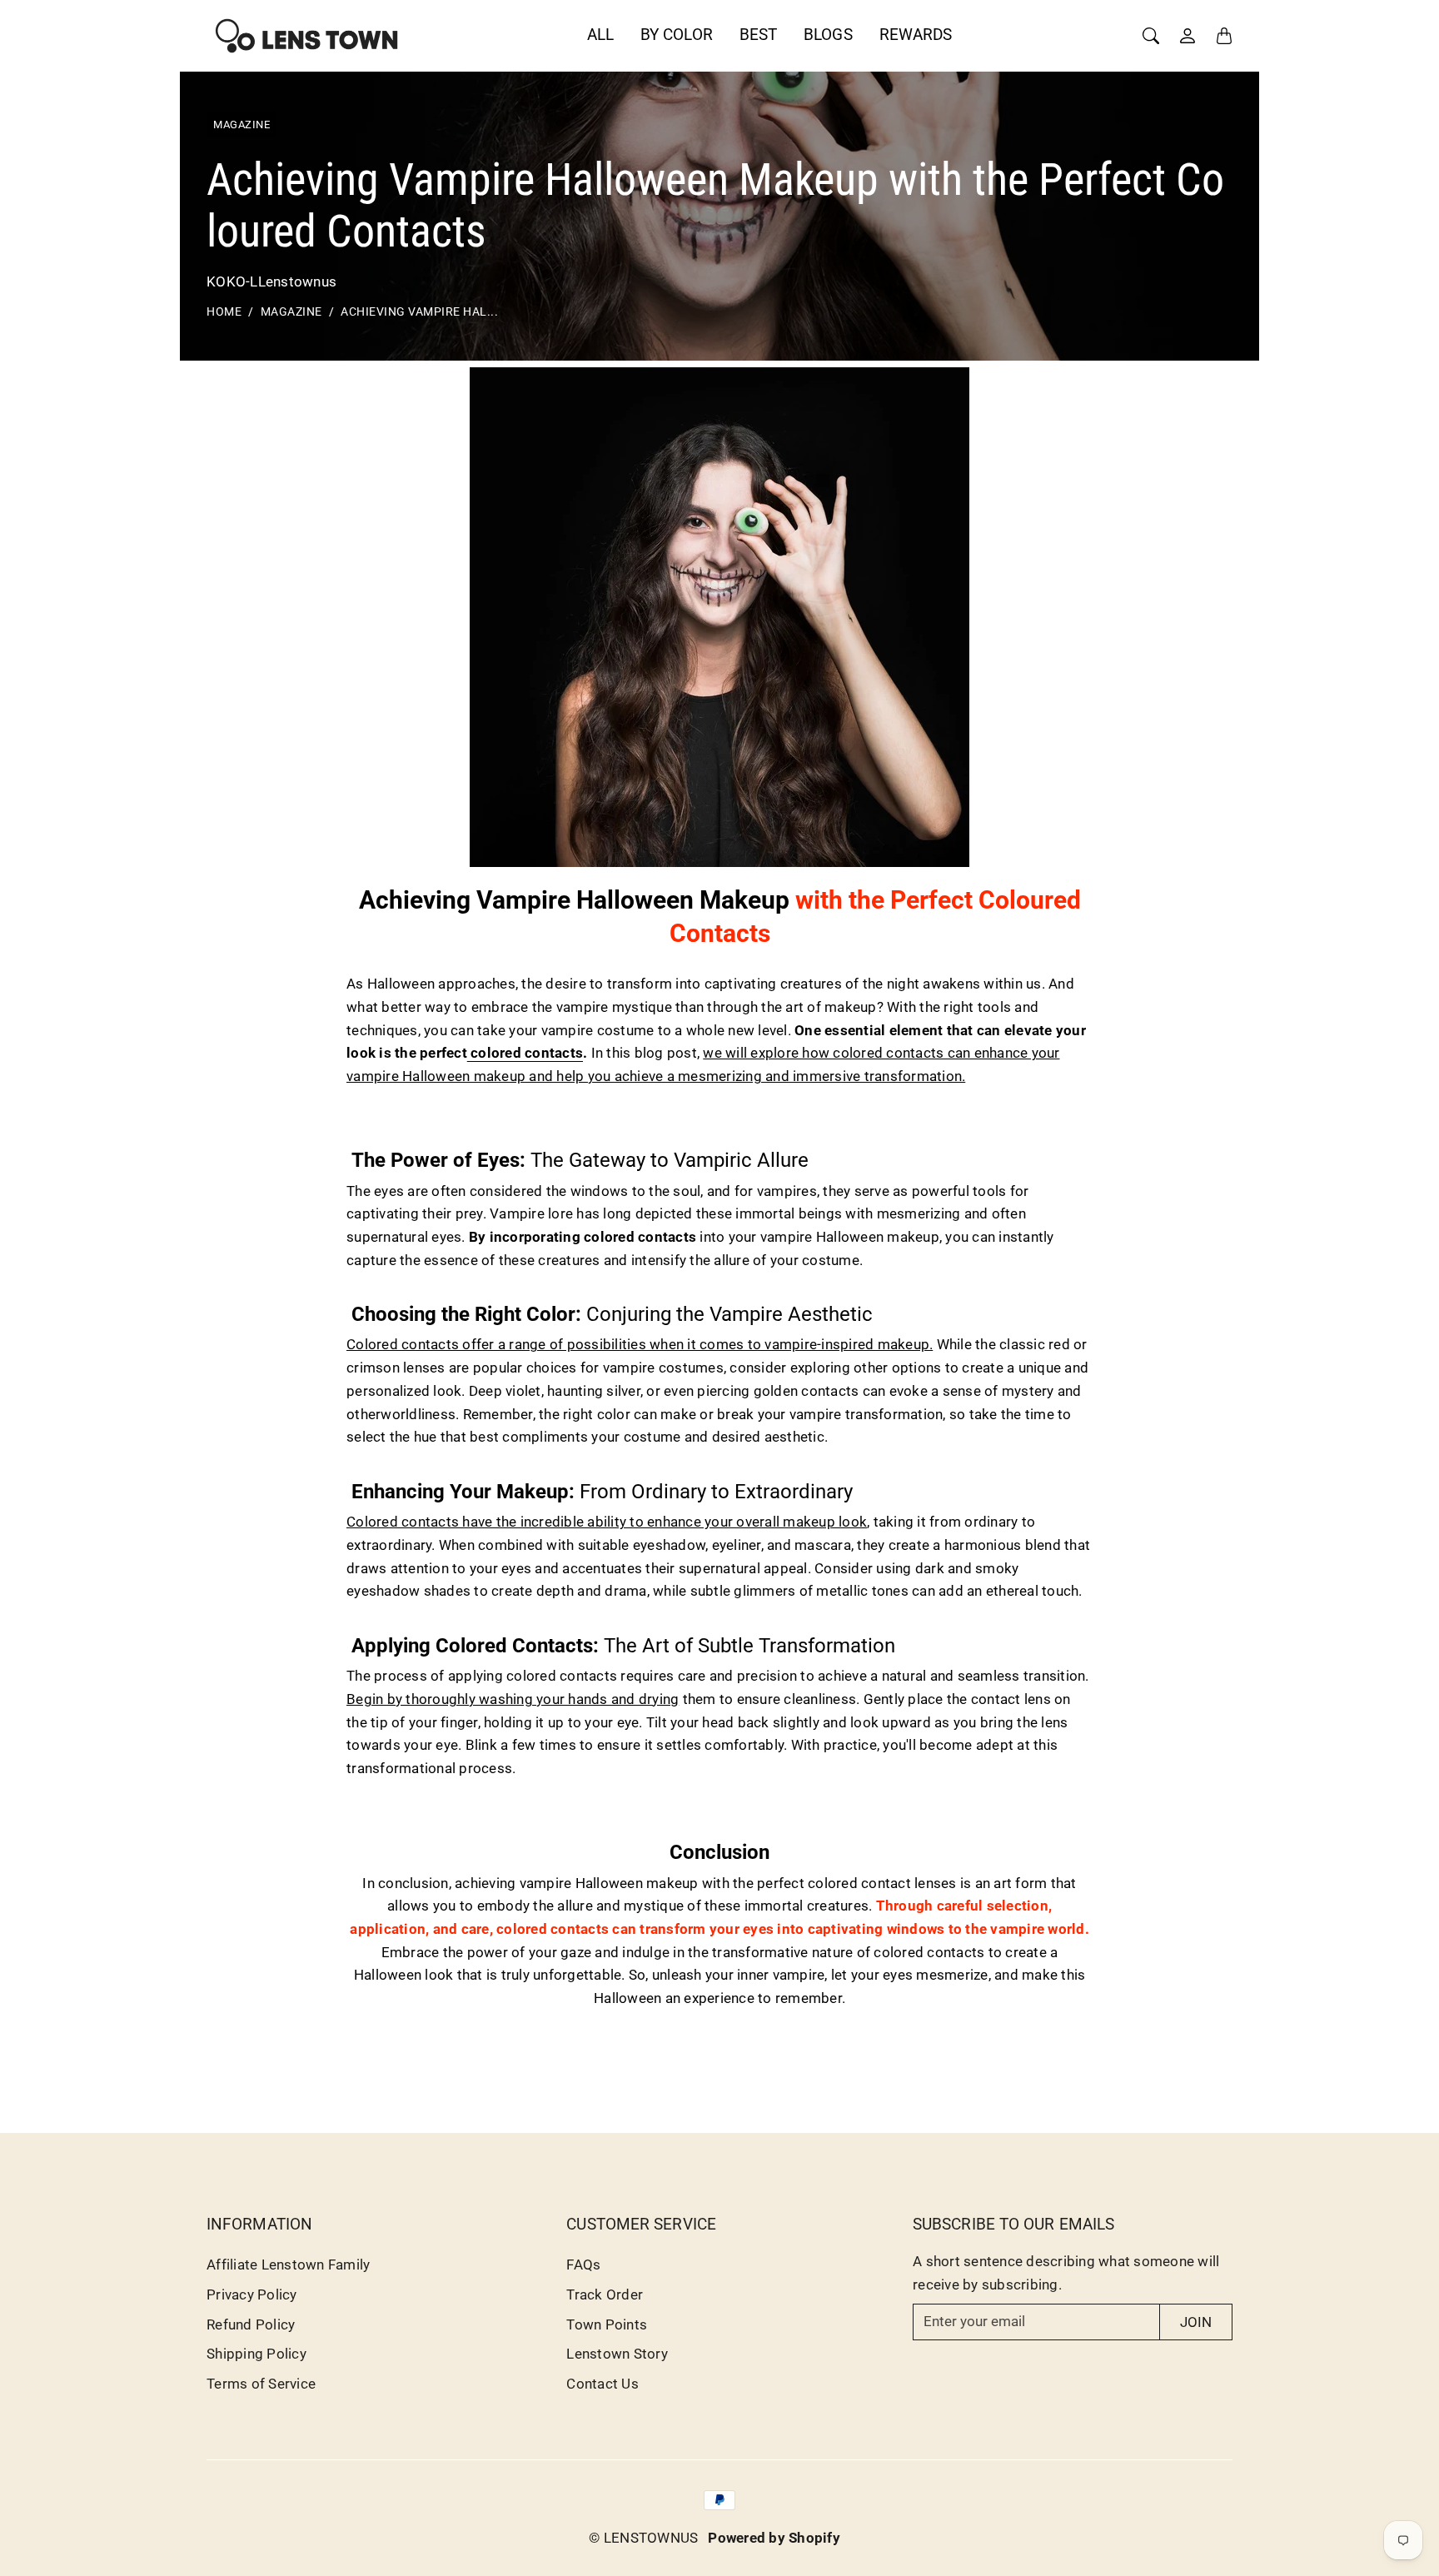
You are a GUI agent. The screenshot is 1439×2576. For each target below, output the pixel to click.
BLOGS (828, 35)
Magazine (291, 312)
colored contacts (525, 1053)
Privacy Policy (252, 2294)
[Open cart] (1224, 36)
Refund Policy (251, 2324)
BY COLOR (677, 35)
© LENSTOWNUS (643, 2538)
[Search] (1151, 36)
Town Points (607, 2324)
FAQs (583, 2265)
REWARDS (916, 35)
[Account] (1188, 36)
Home (224, 312)
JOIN (1196, 2322)
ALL (600, 35)
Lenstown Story (617, 2354)
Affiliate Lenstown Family (288, 2265)
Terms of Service (261, 2384)
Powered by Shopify (774, 2538)
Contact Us (602, 2384)
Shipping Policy (256, 2354)
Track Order (605, 2294)
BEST (758, 35)
